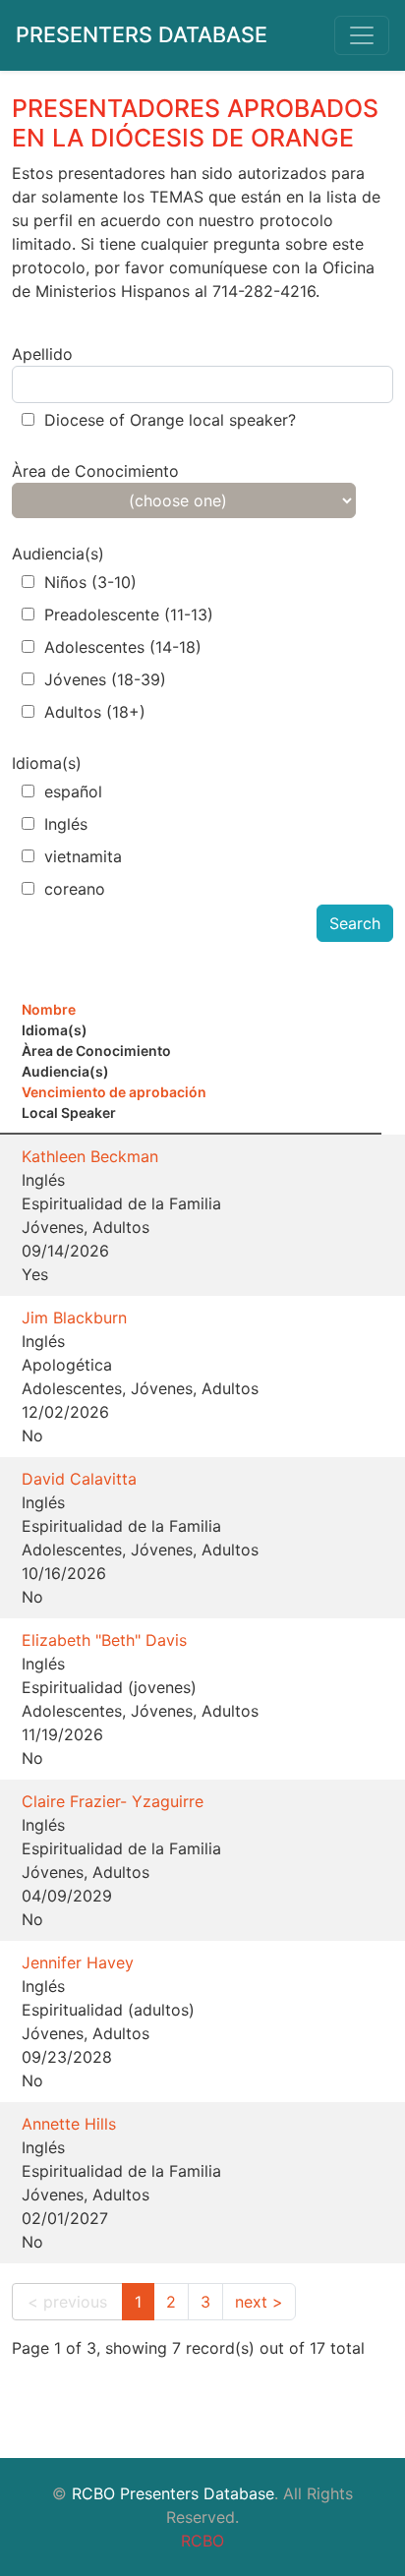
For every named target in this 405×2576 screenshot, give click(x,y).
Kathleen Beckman (90, 1156)
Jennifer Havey (78, 1962)
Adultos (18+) (95, 712)
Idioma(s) (47, 763)
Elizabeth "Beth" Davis (104, 1640)
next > (259, 2302)
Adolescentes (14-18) (123, 647)
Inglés (66, 824)
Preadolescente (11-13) (129, 615)
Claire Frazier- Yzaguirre (113, 1801)
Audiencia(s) (58, 554)
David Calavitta (79, 1479)
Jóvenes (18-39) (105, 679)
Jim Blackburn (74, 1317)
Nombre (49, 1009)
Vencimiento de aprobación (114, 1092)
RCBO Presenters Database (173, 2493)
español (73, 791)
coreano (75, 889)
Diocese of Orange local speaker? (170, 420)
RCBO (202, 2541)
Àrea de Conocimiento (95, 471)
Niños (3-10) (90, 582)
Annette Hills (69, 2124)
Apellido (42, 354)
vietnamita (83, 856)
